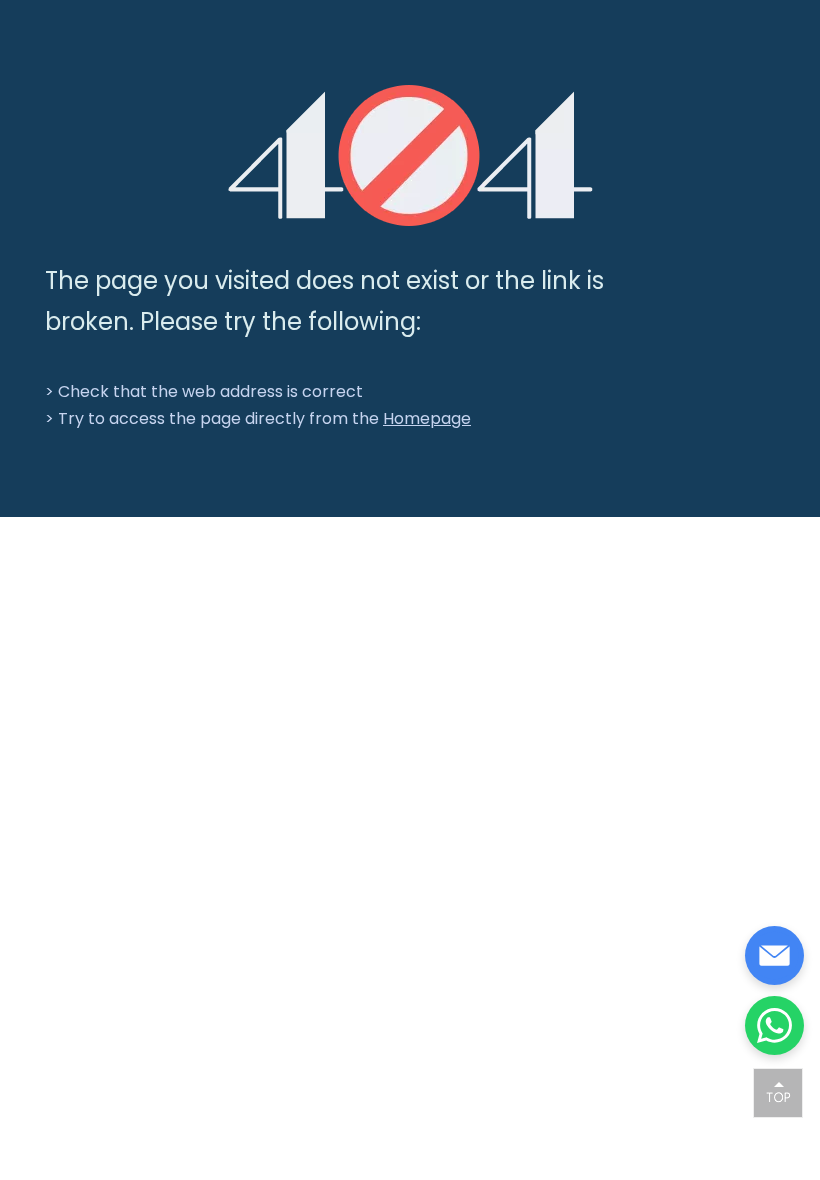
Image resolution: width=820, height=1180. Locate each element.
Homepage (427, 418)
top (778, 1092)
